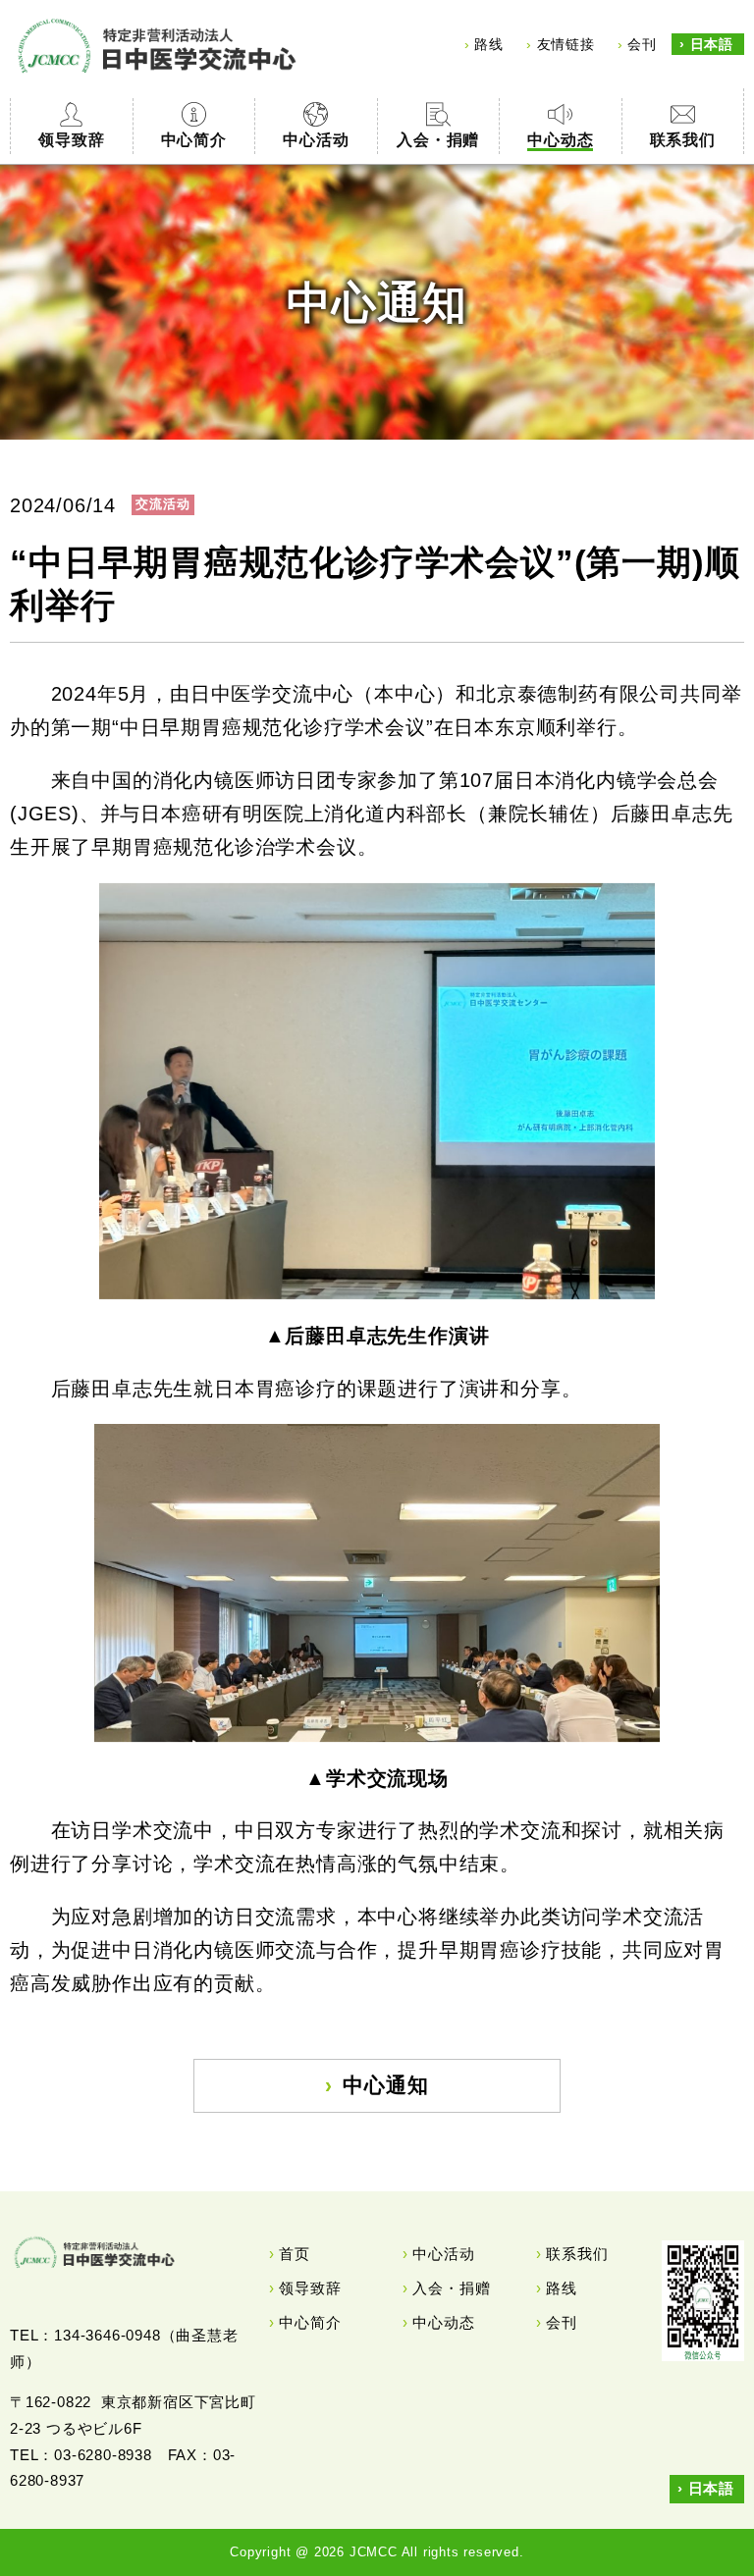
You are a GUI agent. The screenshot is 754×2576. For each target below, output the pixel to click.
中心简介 (310, 2322)
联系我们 (577, 2254)
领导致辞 (310, 2288)
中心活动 (443, 2254)
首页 (295, 2254)
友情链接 (566, 44)
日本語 (712, 44)
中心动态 (443, 2322)
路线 (489, 44)
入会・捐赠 (451, 2288)
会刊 (642, 44)
